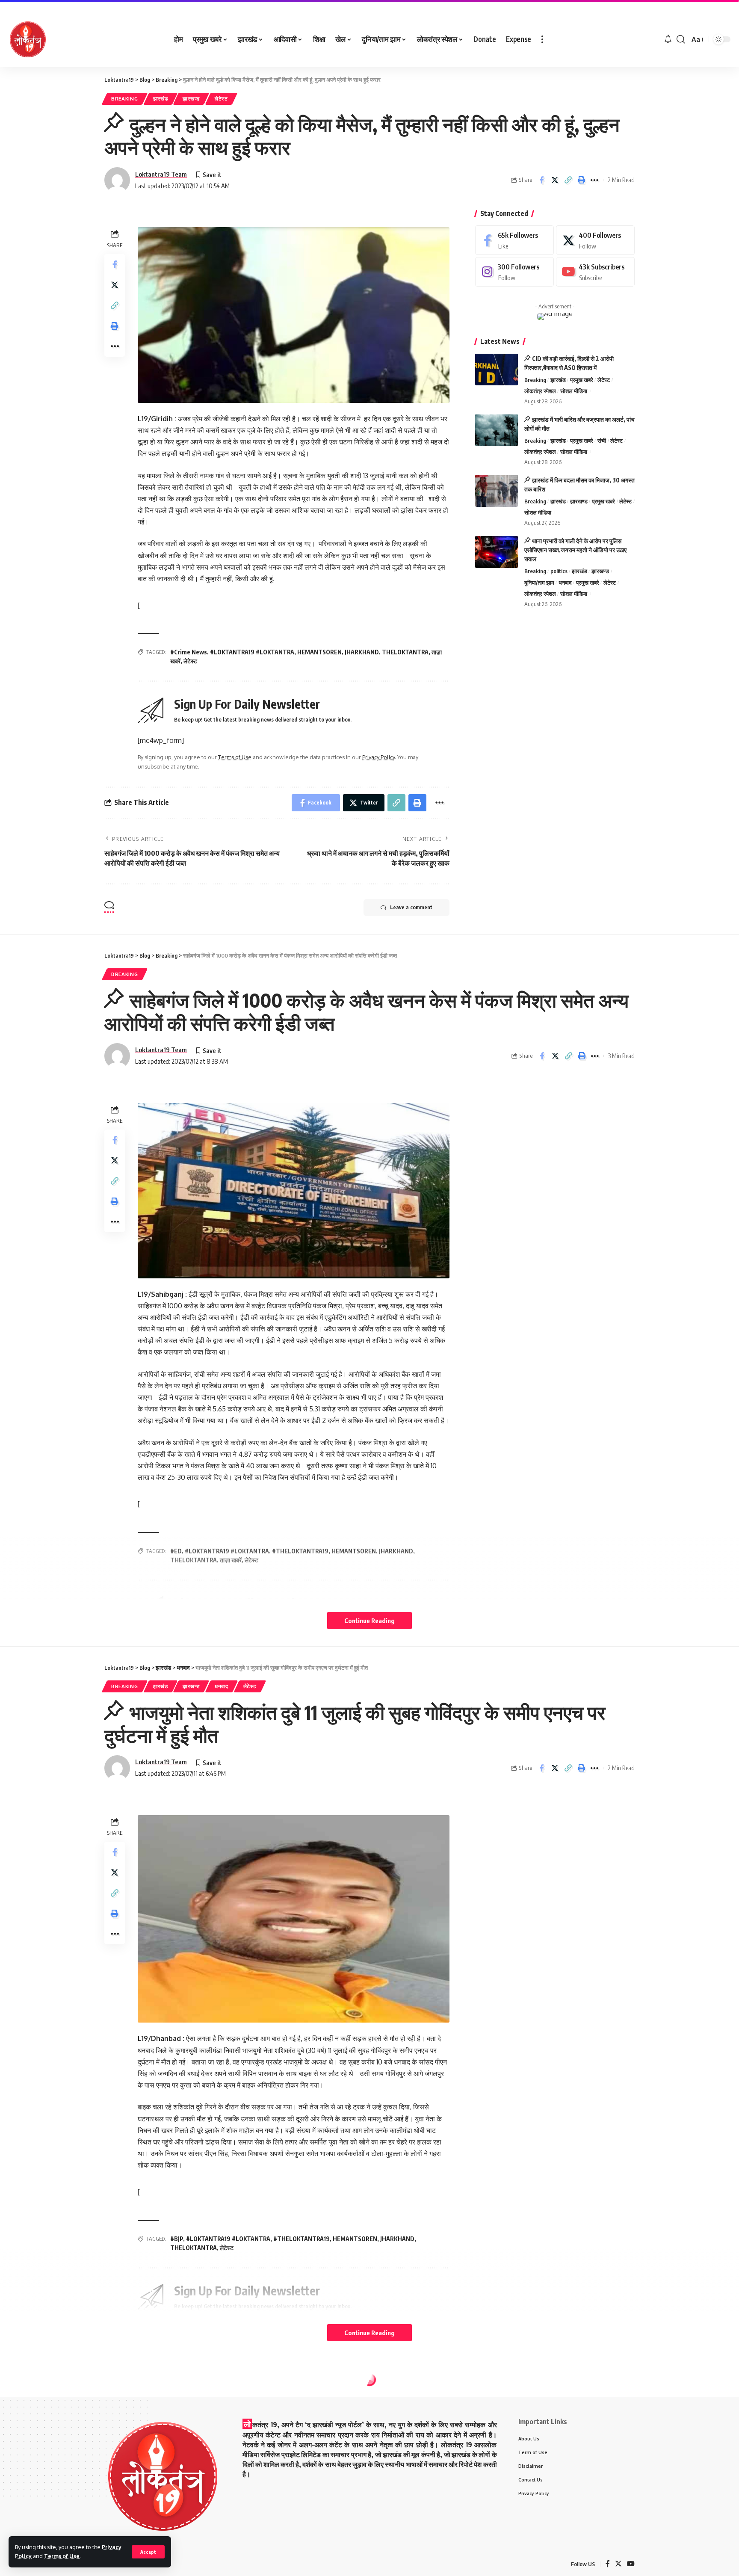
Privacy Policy (378, 757)
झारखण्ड (191, 99)
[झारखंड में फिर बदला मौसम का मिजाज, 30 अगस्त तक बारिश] (497, 491)
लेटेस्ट (221, 99)
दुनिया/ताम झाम (539, 582)
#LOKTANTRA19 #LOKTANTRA (252, 652)
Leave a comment (411, 907)
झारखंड (161, 99)
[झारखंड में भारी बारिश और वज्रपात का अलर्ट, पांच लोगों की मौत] (497, 430)
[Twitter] (595, 240)
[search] (681, 39)
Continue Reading (369, 1621)
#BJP (177, 2239)
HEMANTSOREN (319, 652)
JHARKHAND (362, 652)
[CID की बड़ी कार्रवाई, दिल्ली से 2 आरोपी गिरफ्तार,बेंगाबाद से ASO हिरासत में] (497, 369)
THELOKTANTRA (405, 652)
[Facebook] (514, 240)
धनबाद (565, 582)
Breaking (125, 99)
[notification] (668, 39)
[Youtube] (595, 272)
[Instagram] (514, 272)
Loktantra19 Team (161, 174)
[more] (542, 39)
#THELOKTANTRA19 (302, 2239)
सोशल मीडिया (574, 391)
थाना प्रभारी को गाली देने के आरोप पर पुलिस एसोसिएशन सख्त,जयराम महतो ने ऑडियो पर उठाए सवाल (575, 550)
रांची (602, 440)
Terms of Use (62, 2556)
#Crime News (189, 652)
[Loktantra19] (28, 39)
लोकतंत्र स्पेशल (540, 391)
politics (559, 571)
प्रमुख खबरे (582, 379)
